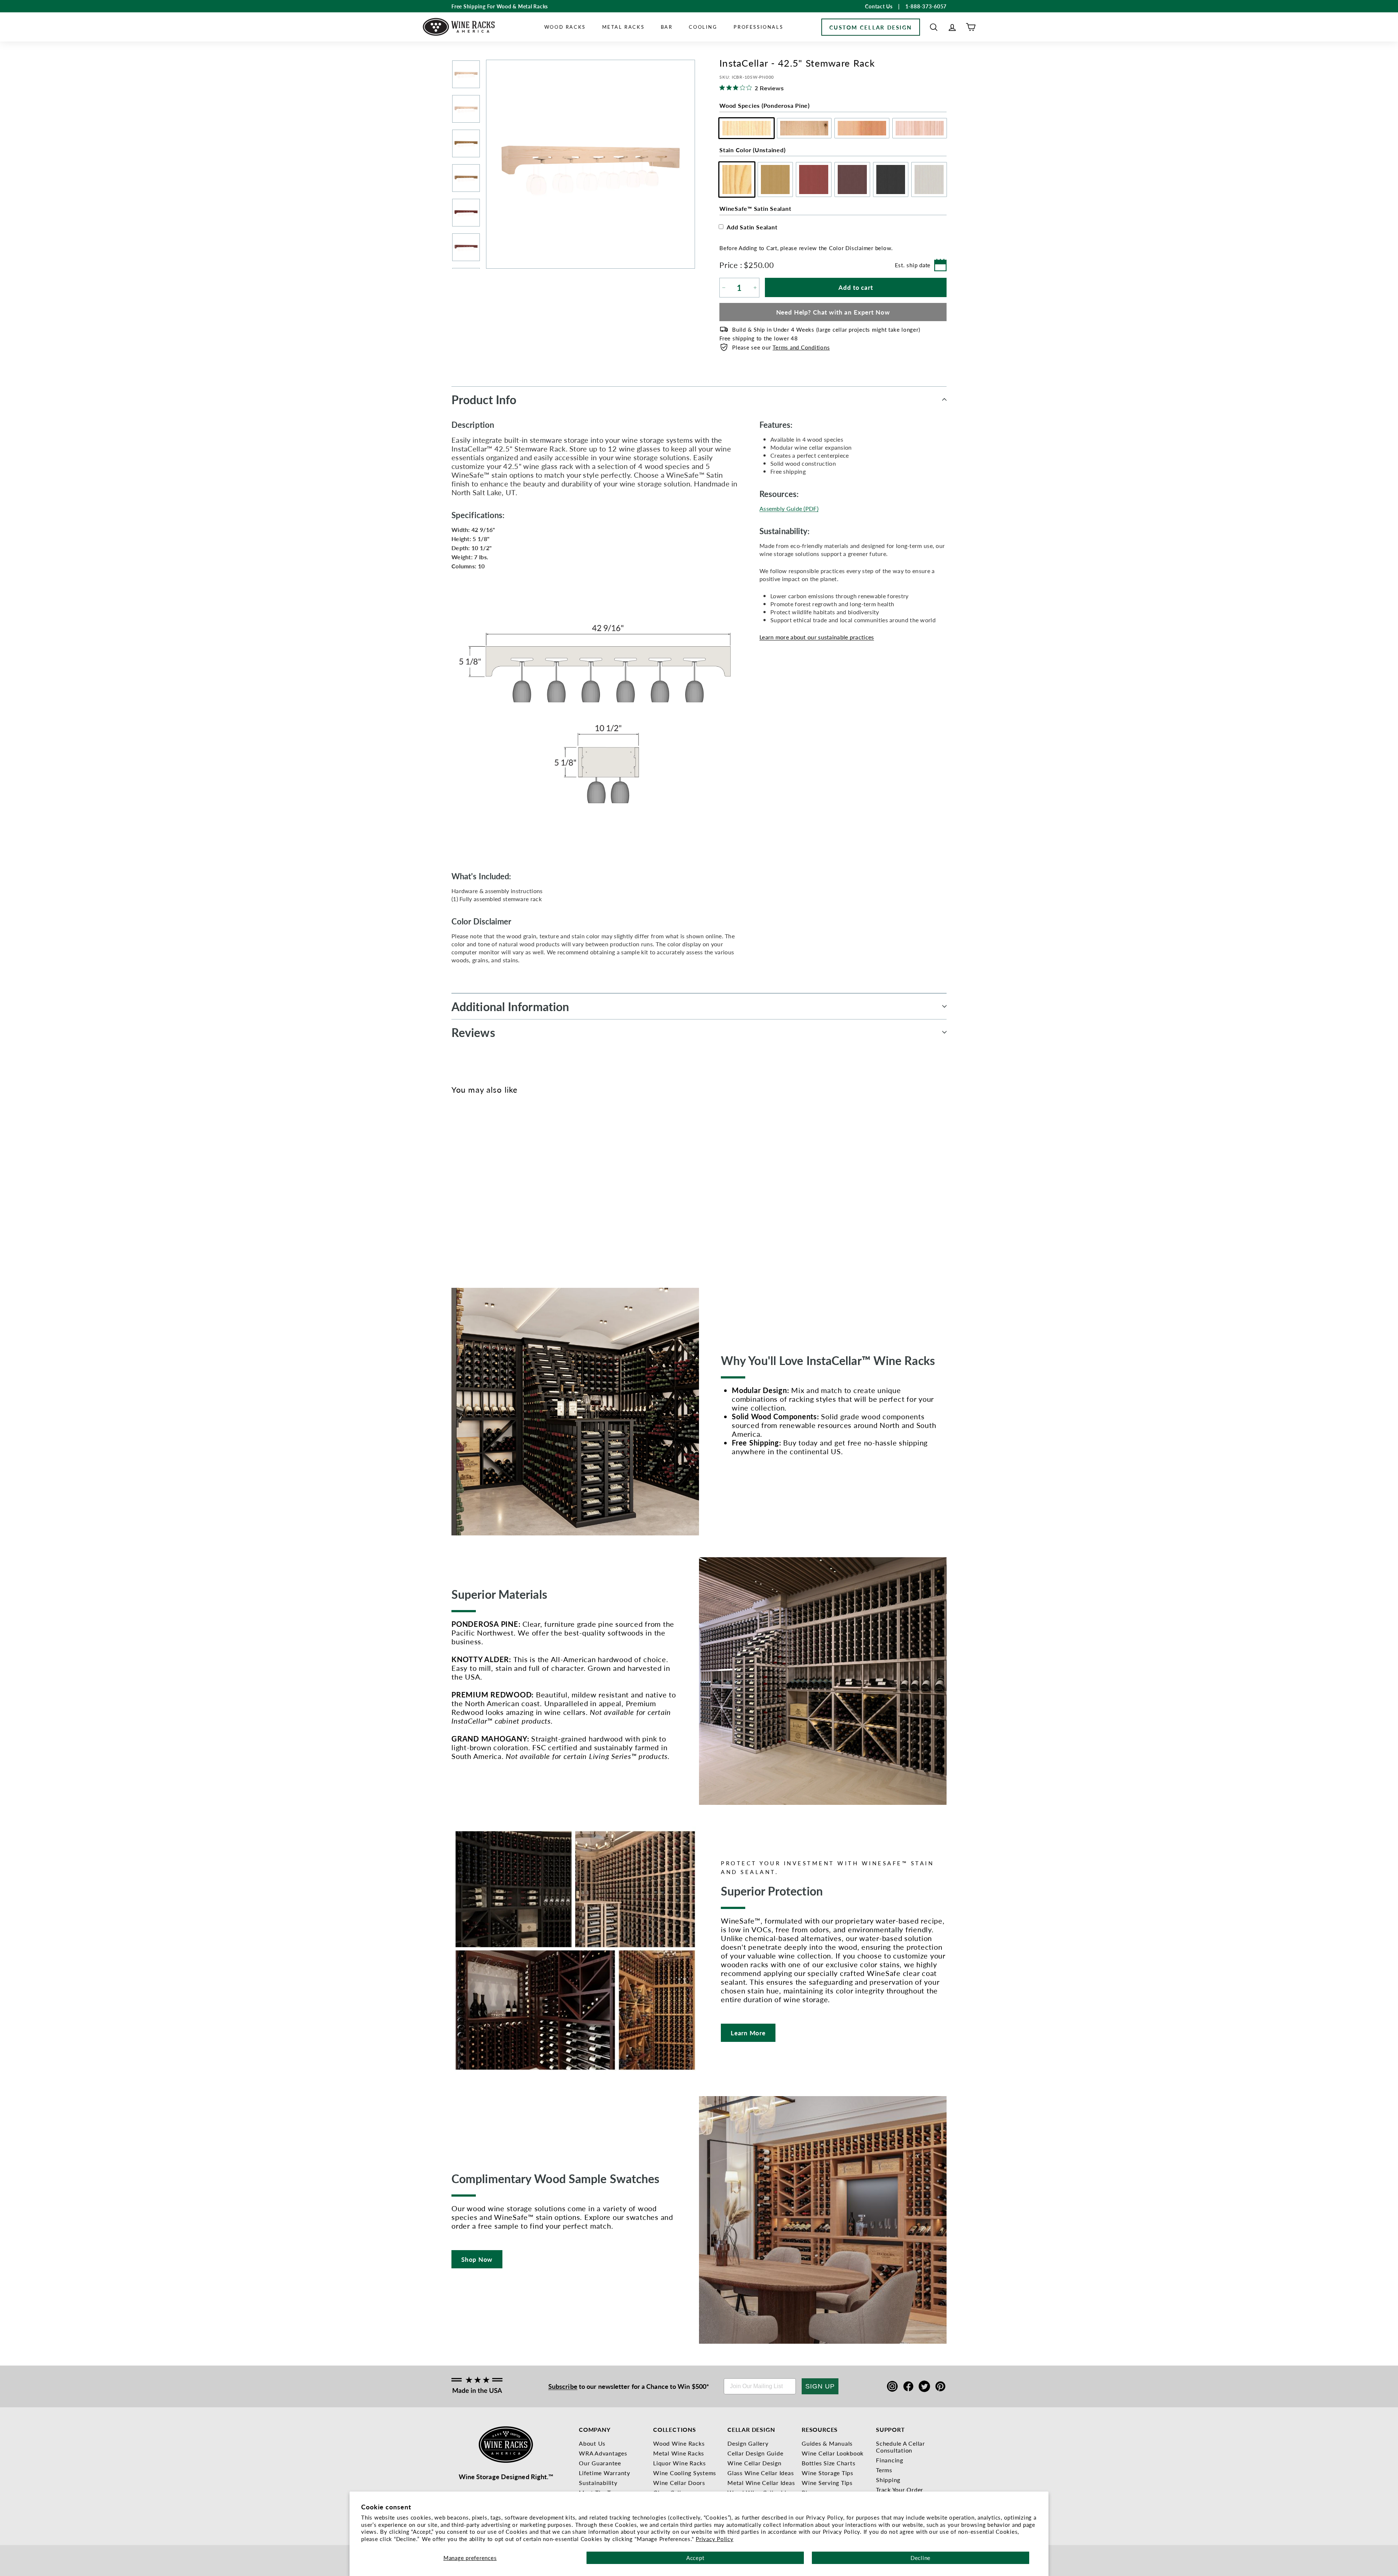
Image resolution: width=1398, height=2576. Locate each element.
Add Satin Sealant (752, 227)
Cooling (703, 27)
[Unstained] (456, 1188)
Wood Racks (565, 27)
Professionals (758, 27)
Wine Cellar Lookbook (833, 2453)
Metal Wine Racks (679, 2453)
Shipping (888, 2480)
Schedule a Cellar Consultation (901, 2447)
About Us (592, 2443)
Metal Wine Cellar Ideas (761, 2483)
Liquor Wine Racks (680, 2463)
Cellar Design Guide (755, 2453)
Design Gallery (748, 2443)
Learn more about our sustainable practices (817, 637)
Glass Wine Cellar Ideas (761, 2473)
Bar (667, 27)
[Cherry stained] (480, 1188)
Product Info (484, 399)
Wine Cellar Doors (679, 2483)
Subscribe (563, 2386)
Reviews (473, 1032)
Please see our (781, 347)
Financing (890, 2460)
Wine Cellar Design (755, 2463)
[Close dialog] (1383, 1218)
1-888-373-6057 (926, 6)
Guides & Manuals (827, 2443)
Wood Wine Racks (679, 2443)
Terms (884, 2470)
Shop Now (477, 2259)
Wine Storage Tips (828, 2473)
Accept (695, 2558)
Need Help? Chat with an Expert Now (833, 312)
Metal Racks (623, 27)
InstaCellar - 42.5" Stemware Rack (465, 1221)
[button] (934, 27)
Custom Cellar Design (871, 27)
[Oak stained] (468, 1188)
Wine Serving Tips (827, 2483)
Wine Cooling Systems (685, 2473)
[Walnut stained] (492, 1188)
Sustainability (598, 2483)
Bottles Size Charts (828, 2463)
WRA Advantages (603, 2453)
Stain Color (752, 150)
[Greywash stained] (516, 1188)
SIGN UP (820, 2386)
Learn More (748, 2033)
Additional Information (510, 1006)
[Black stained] (504, 1188)
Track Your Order (900, 2490)
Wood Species (765, 105)
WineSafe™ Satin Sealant (755, 208)
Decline (921, 2558)
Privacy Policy (715, 2539)
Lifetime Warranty (605, 2473)
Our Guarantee (600, 2463)
